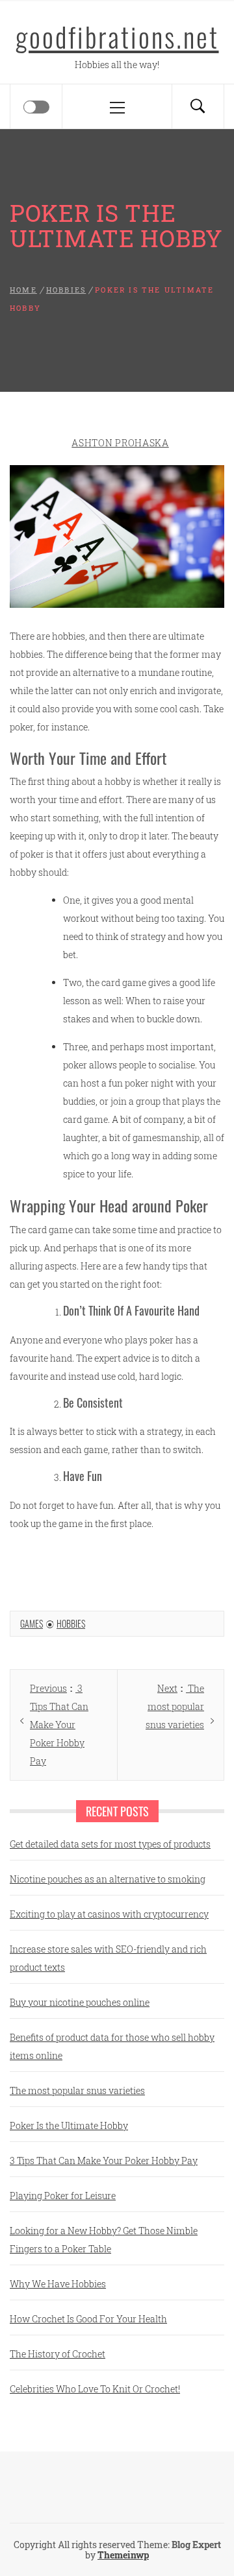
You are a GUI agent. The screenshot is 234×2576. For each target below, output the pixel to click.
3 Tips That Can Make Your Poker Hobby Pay (104, 2161)
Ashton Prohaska (120, 443)
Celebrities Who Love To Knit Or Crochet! (95, 2389)
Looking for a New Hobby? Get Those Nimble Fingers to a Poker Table (104, 2240)
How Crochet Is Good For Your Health (88, 2319)
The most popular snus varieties (77, 2090)
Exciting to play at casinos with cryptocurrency (109, 1914)
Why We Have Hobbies (58, 2284)
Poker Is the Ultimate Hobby (69, 2125)
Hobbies (71, 1623)
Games (32, 1623)
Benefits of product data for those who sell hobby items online (112, 2046)
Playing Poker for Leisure (63, 2196)
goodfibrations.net (117, 36)
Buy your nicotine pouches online (80, 2002)
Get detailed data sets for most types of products (110, 1844)
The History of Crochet (58, 2354)
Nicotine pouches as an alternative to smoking (108, 1879)
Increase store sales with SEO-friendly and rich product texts (108, 1958)
